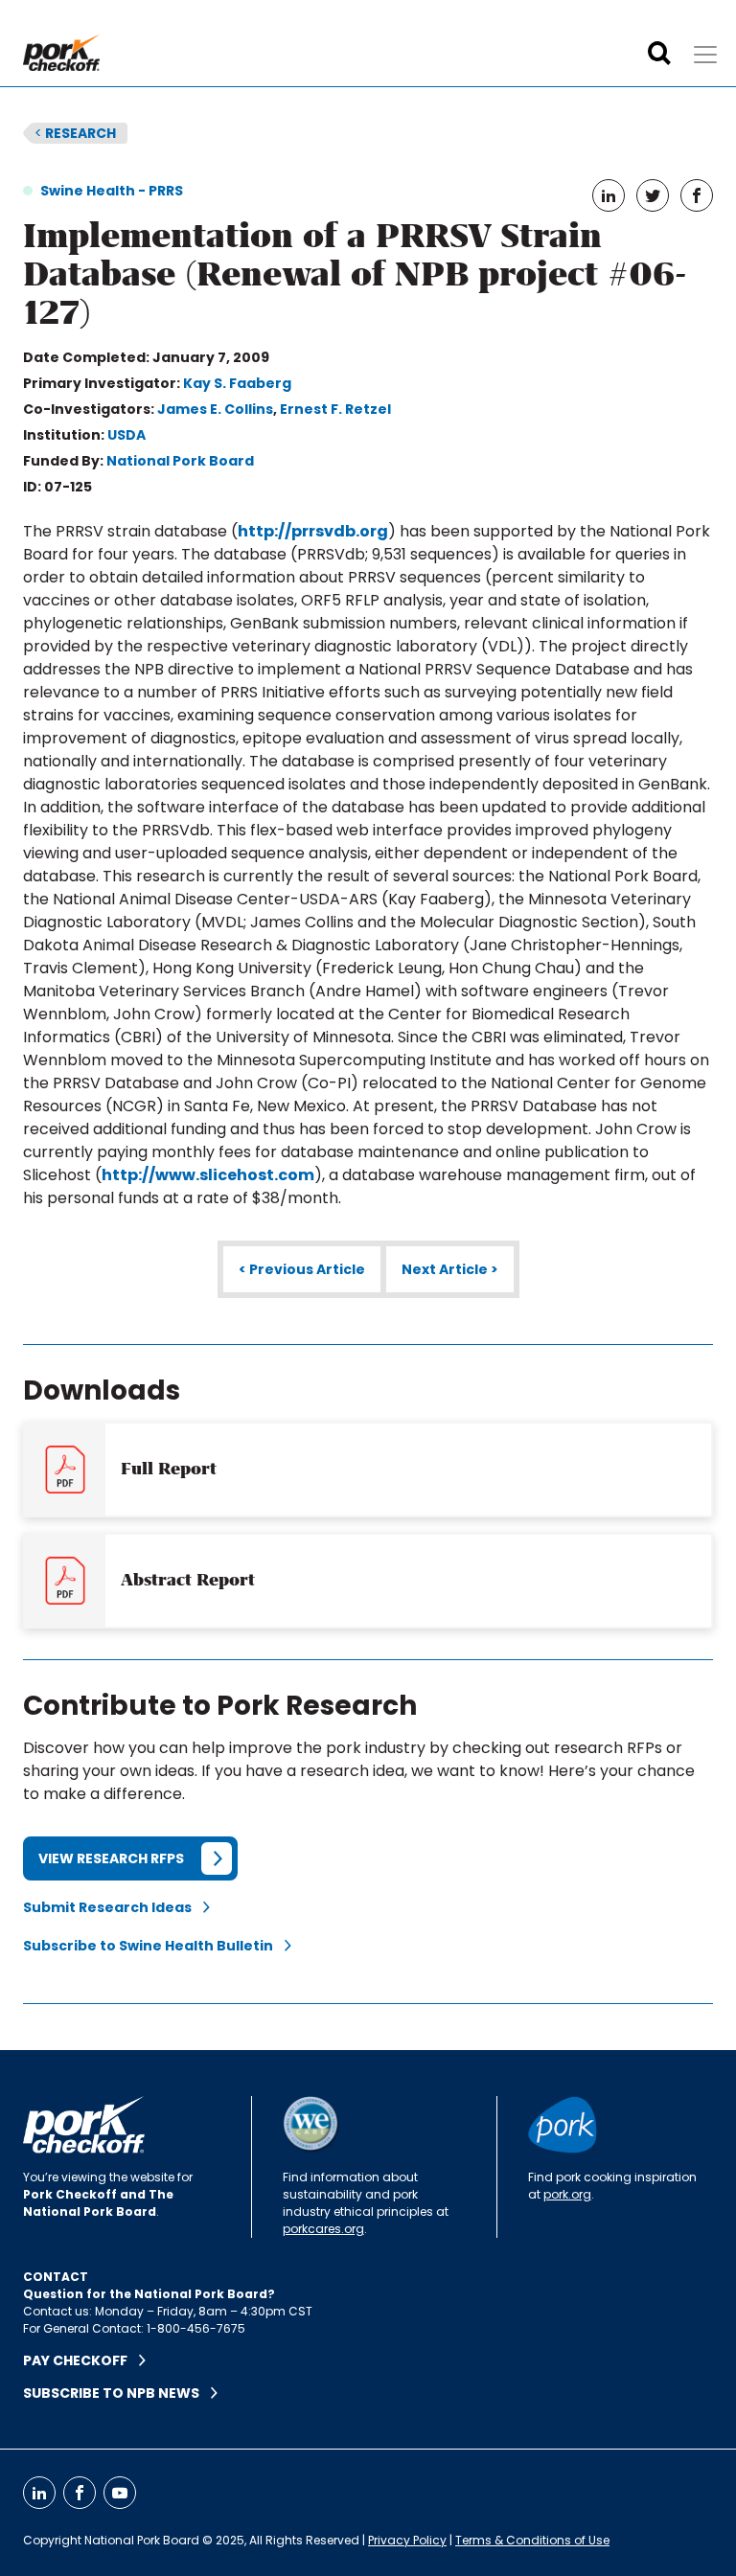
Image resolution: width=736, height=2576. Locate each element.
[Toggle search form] (659, 54)
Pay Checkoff (81, 2360)
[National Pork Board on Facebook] (80, 2493)
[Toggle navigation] (705, 55)
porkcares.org (323, 2229)
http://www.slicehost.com (208, 1175)
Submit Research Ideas (113, 1907)
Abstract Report (188, 1580)
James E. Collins (215, 409)
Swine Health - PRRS (112, 191)
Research (75, 133)
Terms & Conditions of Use (532, 2540)
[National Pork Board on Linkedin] (39, 2493)
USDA (126, 435)
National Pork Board (180, 461)
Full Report (169, 1469)
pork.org (567, 2194)
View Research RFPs (111, 1858)
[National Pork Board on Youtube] (120, 2493)
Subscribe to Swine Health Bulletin (154, 1946)
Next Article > (450, 1269)
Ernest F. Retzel (335, 409)
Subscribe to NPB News (117, 2393)
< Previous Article (302, 1269)
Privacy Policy (407, 2540)
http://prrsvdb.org (313, 531)
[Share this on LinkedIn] (609, 195)
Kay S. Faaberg (237, 383)
